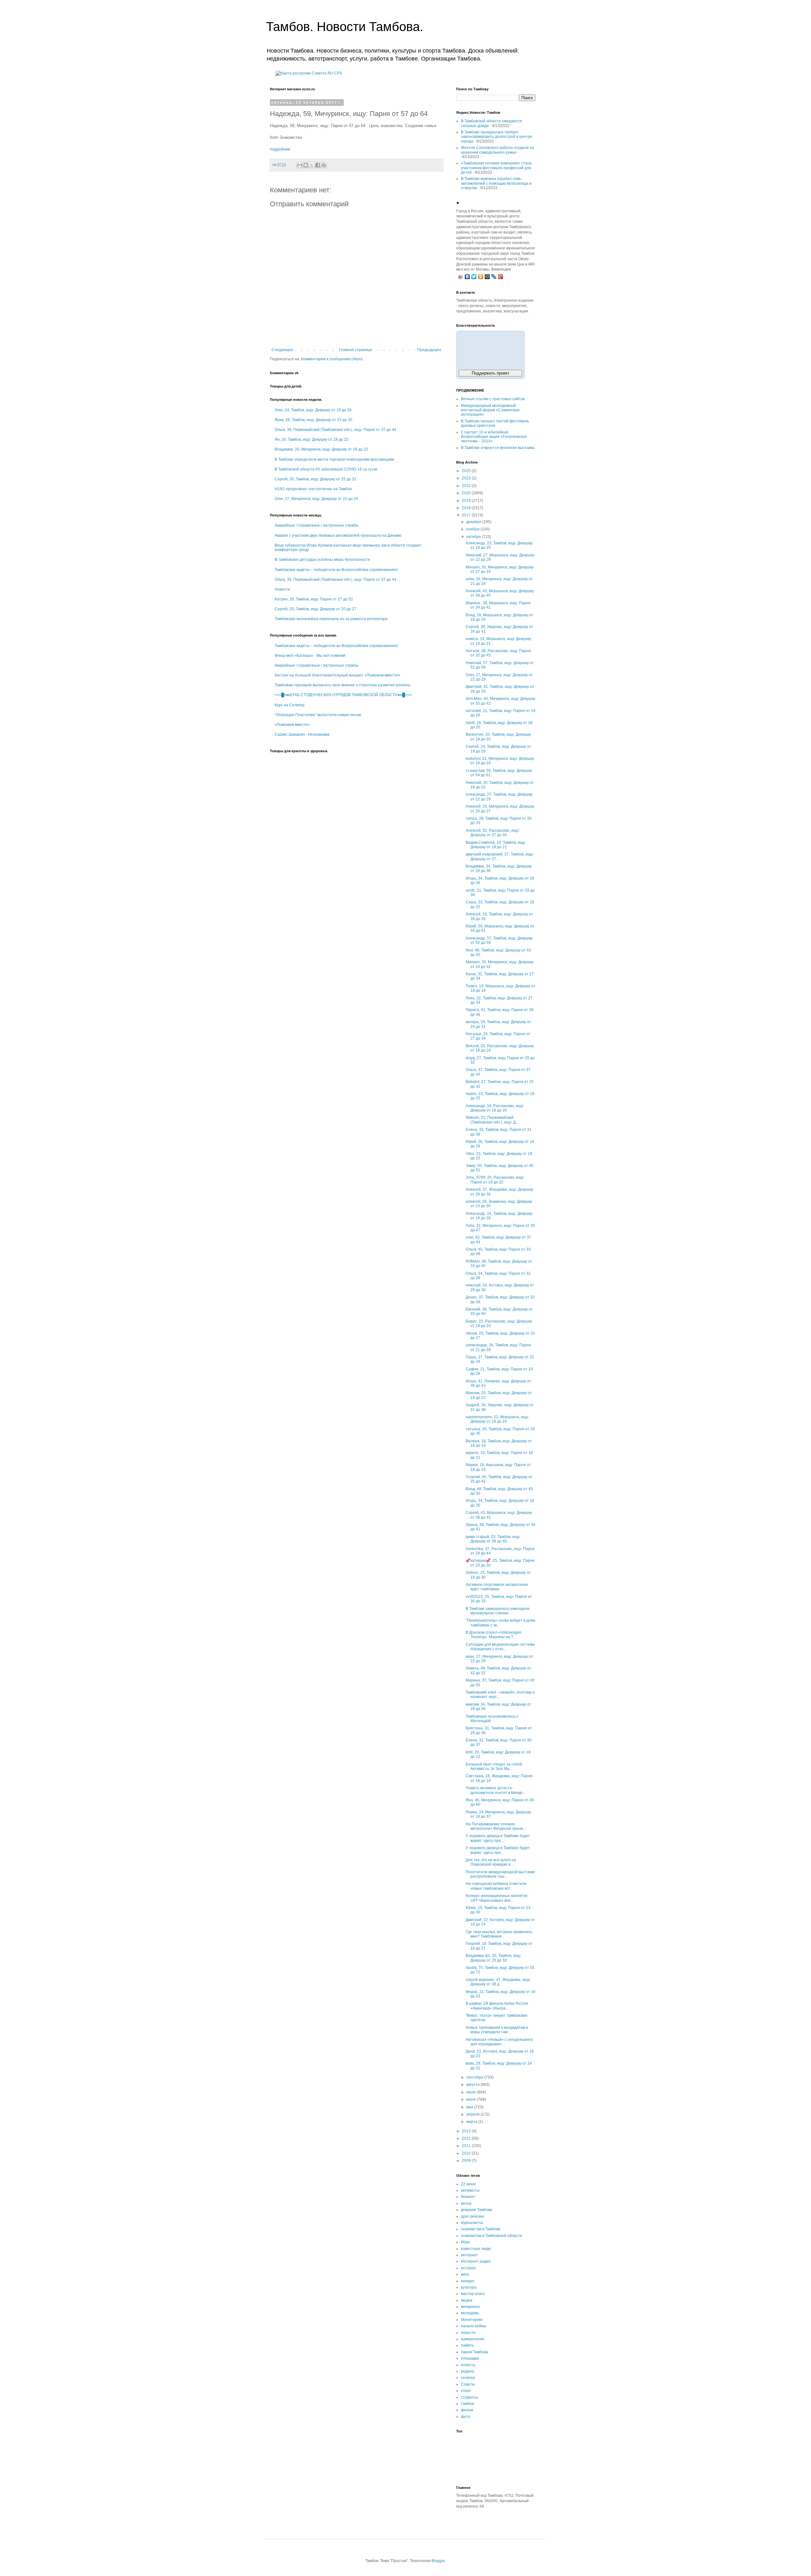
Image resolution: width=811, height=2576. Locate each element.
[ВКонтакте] (467, 277)
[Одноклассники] (481, 277)
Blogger (438, 2561)
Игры (466, 2242)
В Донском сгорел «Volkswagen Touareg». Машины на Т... (494, 1635)
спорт (466, 2391)
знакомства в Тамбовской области (491, 2236)
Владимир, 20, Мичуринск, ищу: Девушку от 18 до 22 (321, 449)
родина (468, 2371)
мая (470, 2107)
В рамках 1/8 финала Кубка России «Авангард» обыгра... (497, 2006)
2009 (467, 2161)
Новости (282, 589)
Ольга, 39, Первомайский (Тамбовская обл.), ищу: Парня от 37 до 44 (335, 430)
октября (474, 537)
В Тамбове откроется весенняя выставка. (498, 448)
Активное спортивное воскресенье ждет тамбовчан (497, 1587)
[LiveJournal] (494, 277)
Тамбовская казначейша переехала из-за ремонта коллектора (331, 619)
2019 (467, 501)
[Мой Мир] (487, 277)
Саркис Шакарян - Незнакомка (302, 734)
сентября (475, 2077)
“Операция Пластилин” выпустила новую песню (318, 715)
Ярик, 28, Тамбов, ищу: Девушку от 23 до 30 (313, 420)
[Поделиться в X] (312, 165)
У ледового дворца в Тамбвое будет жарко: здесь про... (498, 1850)
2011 (467, 2146)
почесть (468, 2365)
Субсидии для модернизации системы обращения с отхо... (500, 1647)
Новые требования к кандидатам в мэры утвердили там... (497, 2030)
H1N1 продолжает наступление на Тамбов (313, 489)
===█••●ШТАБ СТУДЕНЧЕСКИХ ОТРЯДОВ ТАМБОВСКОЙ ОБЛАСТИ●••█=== (343, 695)
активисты (470, 2190)
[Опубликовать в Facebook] (318, 165)
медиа (467, 2300)
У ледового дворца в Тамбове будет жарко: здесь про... (498, 1838)
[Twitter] (474, 277)
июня (472, 2099)
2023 (467, 478)
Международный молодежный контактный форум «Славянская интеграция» (490, 410)
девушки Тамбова (477, 2210)
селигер (468, 2378)
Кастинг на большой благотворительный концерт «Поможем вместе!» (338, 675)
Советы (468, 2384)
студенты (469, 2397)
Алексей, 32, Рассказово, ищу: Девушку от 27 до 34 (493, 833)
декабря (474, 522)
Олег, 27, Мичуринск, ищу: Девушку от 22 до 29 (316, 499)
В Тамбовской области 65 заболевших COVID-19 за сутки (326, 469)
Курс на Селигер (290, 705)
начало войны (474, 2326)
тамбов (467, 2404)
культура (469, 2287)
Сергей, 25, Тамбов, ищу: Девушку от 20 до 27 (316, 609)
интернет (469, 2255)
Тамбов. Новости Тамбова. (345, 27)
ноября (473, 529)
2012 (467, 2138)
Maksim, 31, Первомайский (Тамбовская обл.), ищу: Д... (492, 1120)
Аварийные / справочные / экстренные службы (317, 525)
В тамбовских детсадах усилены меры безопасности (322, 560)
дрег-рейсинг (473, 2216)
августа (473, 2085)
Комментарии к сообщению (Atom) (332, 359)
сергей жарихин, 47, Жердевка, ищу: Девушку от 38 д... (498, 1982)
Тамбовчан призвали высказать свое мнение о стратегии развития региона (342, 685)
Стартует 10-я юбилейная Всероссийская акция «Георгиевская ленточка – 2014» (494, 437)
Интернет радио (476, 2261)
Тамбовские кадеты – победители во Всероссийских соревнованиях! (336, 570)
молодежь (470, 2313)
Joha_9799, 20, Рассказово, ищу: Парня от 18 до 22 (495, 1180)
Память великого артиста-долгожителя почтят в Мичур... (495, 1790)
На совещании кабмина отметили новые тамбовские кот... (496, 1886)
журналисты (472, 2223)
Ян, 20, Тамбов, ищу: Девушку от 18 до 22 (312, 439)
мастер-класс (473, 2294)
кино (465, 2274)
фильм (467, 2410)
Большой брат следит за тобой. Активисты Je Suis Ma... (494, 1766)
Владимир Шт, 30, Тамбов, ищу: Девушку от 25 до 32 (494, 1958)
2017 (467, 515)
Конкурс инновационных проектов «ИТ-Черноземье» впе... (496, 1898)
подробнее (280, 149)
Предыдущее (429, 350)
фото (466, 2417)
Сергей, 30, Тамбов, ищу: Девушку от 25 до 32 (316, 479)
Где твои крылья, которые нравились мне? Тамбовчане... (499, 1934)
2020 (467, 493)
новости (468, 2333)
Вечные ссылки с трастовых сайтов (493, 399)
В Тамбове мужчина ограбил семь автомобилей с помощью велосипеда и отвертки (496, 183)
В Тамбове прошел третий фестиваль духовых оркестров (495, 423)
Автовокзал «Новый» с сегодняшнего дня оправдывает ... (499, 2042)
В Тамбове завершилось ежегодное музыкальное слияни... (498, 1611)
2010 (467, 2153)
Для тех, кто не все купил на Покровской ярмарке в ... (491, 1862)
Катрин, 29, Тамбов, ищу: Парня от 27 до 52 (314, 599)
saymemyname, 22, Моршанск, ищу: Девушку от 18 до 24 (497, 1419)
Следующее (282, 350)
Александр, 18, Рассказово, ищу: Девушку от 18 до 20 (495, 1108)
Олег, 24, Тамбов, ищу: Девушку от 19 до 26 (313, 410)
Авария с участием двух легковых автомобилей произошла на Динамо (338, 535)
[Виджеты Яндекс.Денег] (490, 349)
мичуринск (470, 2307)
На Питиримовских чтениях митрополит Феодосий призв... (496, 1826)
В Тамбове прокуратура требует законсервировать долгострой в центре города (497, 137)
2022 (467, 486)
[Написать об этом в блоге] (306, 165)
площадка (470, 2358)
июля (472, 2092)
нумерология (473, 2339)
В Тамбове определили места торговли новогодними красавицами (334, 459)
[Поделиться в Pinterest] (324, 165)
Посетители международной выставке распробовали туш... (500, 1874)
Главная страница (355, 350)
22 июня (468, 2184)
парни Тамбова (475, 2352)
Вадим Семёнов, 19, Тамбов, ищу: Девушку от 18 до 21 (496, 845)
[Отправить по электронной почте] (300, 165)
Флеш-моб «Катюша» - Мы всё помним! (310, 656)
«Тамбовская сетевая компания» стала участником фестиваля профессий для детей (496, 168)
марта (472, 2122)
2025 (467, 471)
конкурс (468, 2281)
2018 (467, 508)
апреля (473, 2114)
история (468, 2268)
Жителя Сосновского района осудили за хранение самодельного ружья (497, 150)
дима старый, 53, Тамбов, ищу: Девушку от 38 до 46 (493, 1539)
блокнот (468, 2197)
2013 (467, 2131)
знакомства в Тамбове (481, 2229)
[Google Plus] (501, 277)
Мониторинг (472, 2320)
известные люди (476, 2249)
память (467, 2345)
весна (466, 2203)
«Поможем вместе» (292, 725)
